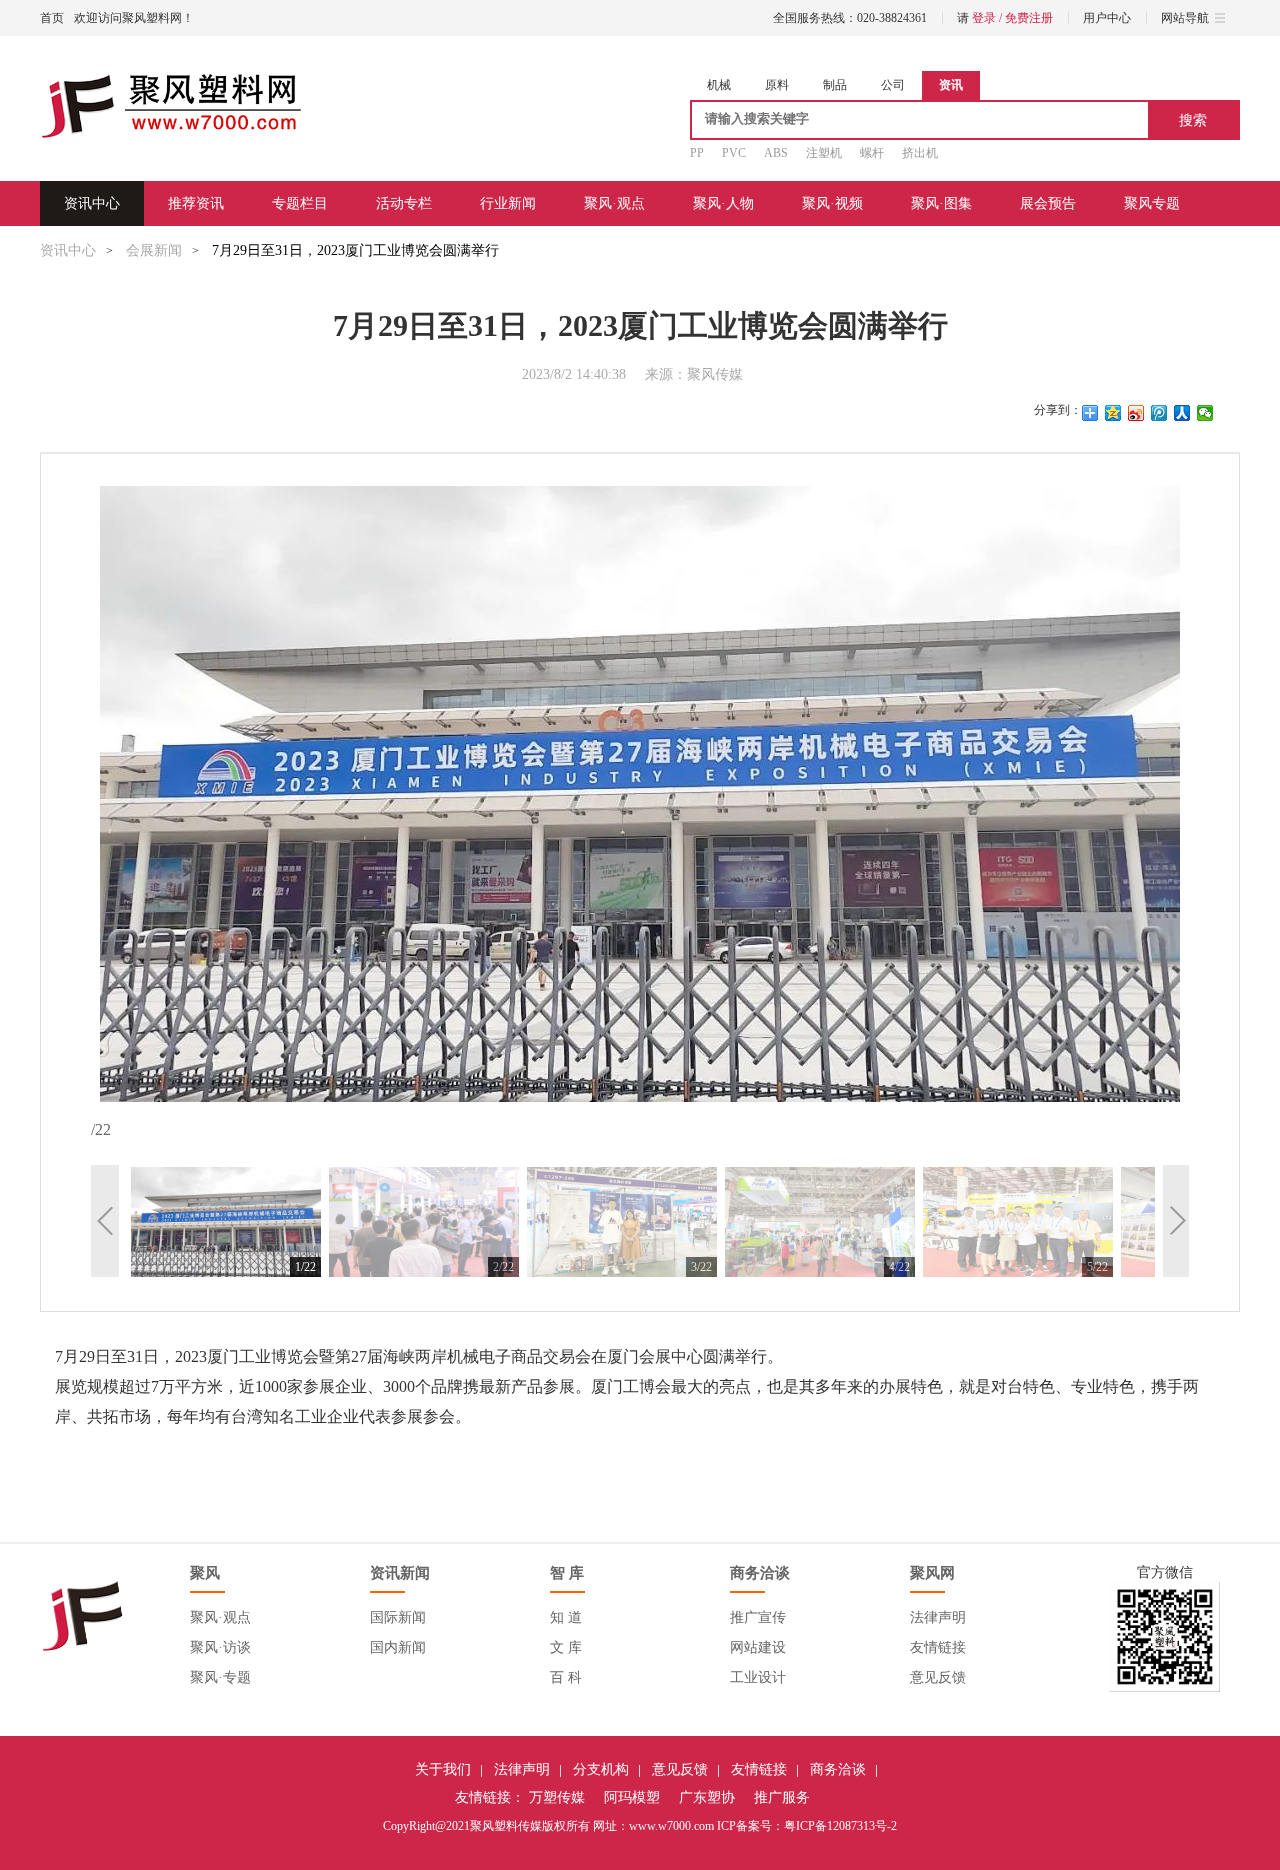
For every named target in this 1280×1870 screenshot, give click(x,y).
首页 (52, 18)
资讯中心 (92, 203)
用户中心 (1107, 18)
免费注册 (1029, 18)
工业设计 (758, 1677)
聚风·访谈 (220, 1647)
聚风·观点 (614, 203)
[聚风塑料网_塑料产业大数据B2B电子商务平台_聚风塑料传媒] (171, 108)
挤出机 (920, 153)
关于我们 (443, 1769)
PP (697, 153)
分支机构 (601, 1769)
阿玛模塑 (632, 1797)
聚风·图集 (941, 203)
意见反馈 (938, 1677)
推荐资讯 (196, 203)
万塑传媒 (557, 1797)
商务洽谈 (838, 1769)
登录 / (988, 18)
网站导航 (1185, 18)
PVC (734, 153)
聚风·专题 (220, 1677)
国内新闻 (398, 1647)
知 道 (566, 1617)
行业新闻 (508, 203)
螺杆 (872, 153)
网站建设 (758, 1647)
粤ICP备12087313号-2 (840, 1826)
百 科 (566, 1677)
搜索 (1193, 120)
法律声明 (938, 1617)
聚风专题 (1152, 203)
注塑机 (824, 153)
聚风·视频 (832, 203)
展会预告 (1048, 203)
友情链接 (938, 1647)
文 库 (566, 1647)
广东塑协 (707, 1797)
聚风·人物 (723, 203)
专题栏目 (300, 203)
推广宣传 (758, 1617)
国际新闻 (398, 1617)
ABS (776, 153)
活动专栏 (404, 203)
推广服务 (782, 1797)
